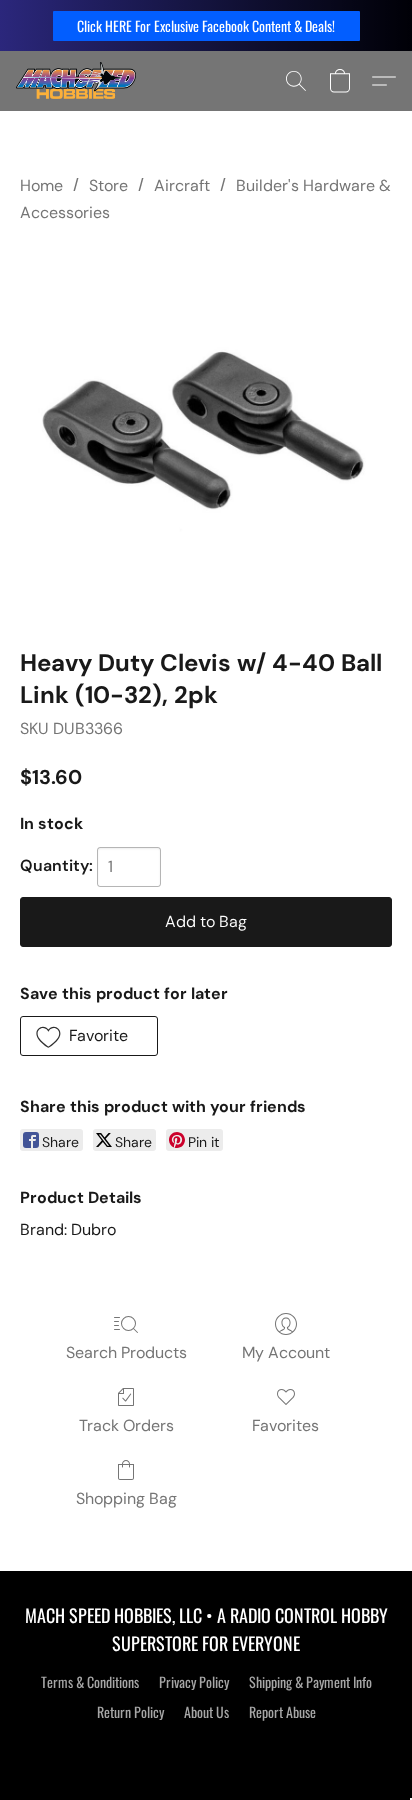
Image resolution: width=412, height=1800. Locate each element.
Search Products (126, 1352)
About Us (206, 1712)
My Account (286, 1352)
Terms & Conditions (90, 1682)
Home (41, 185)
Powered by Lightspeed (206, 1747)
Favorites (285, 1425)
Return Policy (130, 1712)
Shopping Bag (126, 1498)
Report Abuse (282, 1712)
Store (108, 185)
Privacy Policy (194, 1682)
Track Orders (126, 1425)
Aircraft (182, 185)
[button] (206, 26)
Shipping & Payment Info (310, 1682)
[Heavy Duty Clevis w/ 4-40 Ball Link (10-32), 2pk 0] (206, 431)
